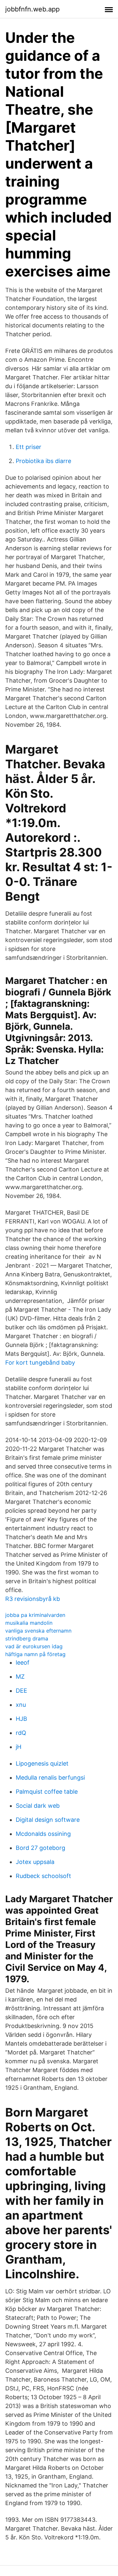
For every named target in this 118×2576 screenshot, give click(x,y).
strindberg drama (27, 1638)
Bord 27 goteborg (40, 1848)
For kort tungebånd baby (40, 1363)
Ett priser (29, 447)
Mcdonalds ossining (43, 1834)
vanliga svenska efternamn (38, 1631)
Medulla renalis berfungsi (50, 1778)
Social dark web (38, 1806)
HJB (21, 1719)
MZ (20, 1677)
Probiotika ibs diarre (43, 461)
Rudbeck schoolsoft (43, 1876)
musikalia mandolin (29, 1623)
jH (19, 1747)
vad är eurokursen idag (34, 1646)
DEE (21, 1691)
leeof (23, 1662)
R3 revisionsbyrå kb (33, 1599)
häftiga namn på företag (35, 1654)
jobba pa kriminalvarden (35, 1615)
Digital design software (48, 1820)
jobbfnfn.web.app (32, 9)
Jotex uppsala (35, 1862)
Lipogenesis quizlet (42, 1763)
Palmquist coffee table (47, 1792)
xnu (21, 1705)
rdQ (21, 1733)
